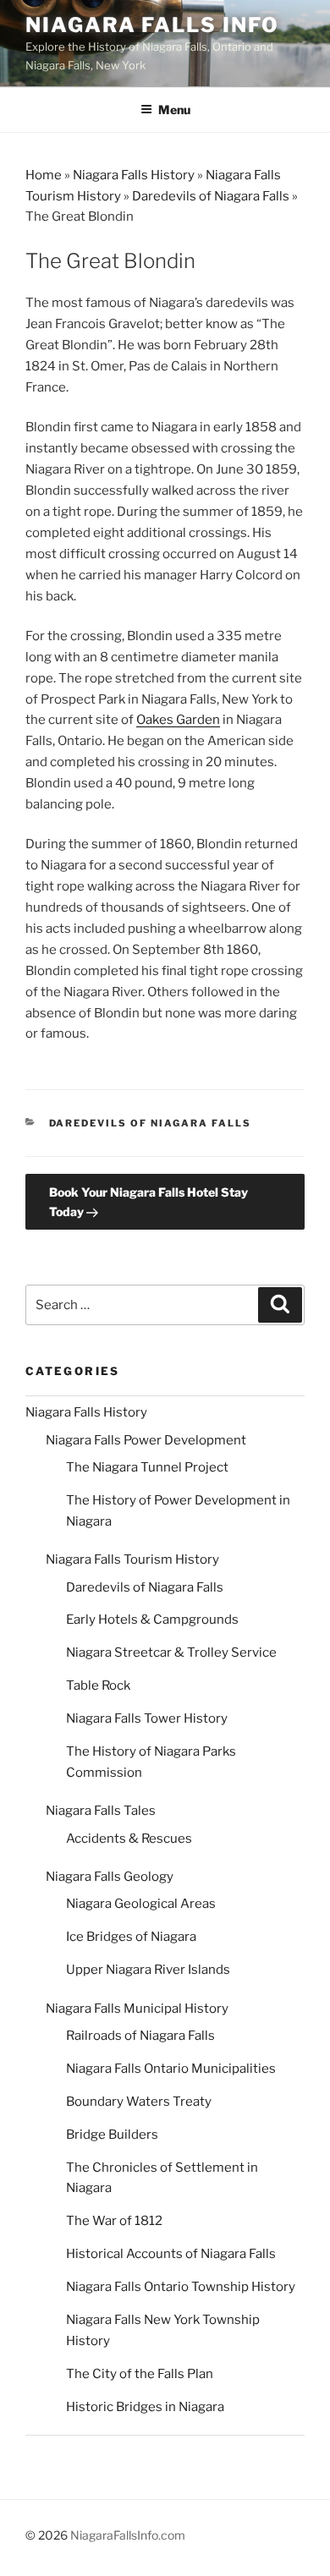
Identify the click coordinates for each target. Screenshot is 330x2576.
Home (44, 175)
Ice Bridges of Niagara (131, 1937)
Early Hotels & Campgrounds (152, 1620)
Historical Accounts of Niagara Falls (171, 2254)
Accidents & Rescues (129, 1839)
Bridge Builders (112, 2135)
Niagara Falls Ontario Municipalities (171, 2069)
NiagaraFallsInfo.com (128, 2535)
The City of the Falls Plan (140, 2374)
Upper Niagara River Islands (148, 1970)
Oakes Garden (178, 720)
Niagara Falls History (134, 175)
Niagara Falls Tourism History (132, 1559)
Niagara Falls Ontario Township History (181, 2287)
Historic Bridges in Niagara (145, 2407)
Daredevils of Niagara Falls (211, 196)
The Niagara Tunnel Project (147, 1467)
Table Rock (98, 1685)
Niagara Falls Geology (110, 1877)
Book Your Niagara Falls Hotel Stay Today (148, 1202)
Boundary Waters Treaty (139, 2102)
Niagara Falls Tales (101, 1811)
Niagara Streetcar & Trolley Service (171, 1652)
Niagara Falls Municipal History (137, 2009)
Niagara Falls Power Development (146, 1440)
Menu (174, 110)
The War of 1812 (114, 2221)
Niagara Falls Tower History (147, 1718)
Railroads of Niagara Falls (140, 2036)
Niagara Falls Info (152, 25)
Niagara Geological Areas (141, 1904)
